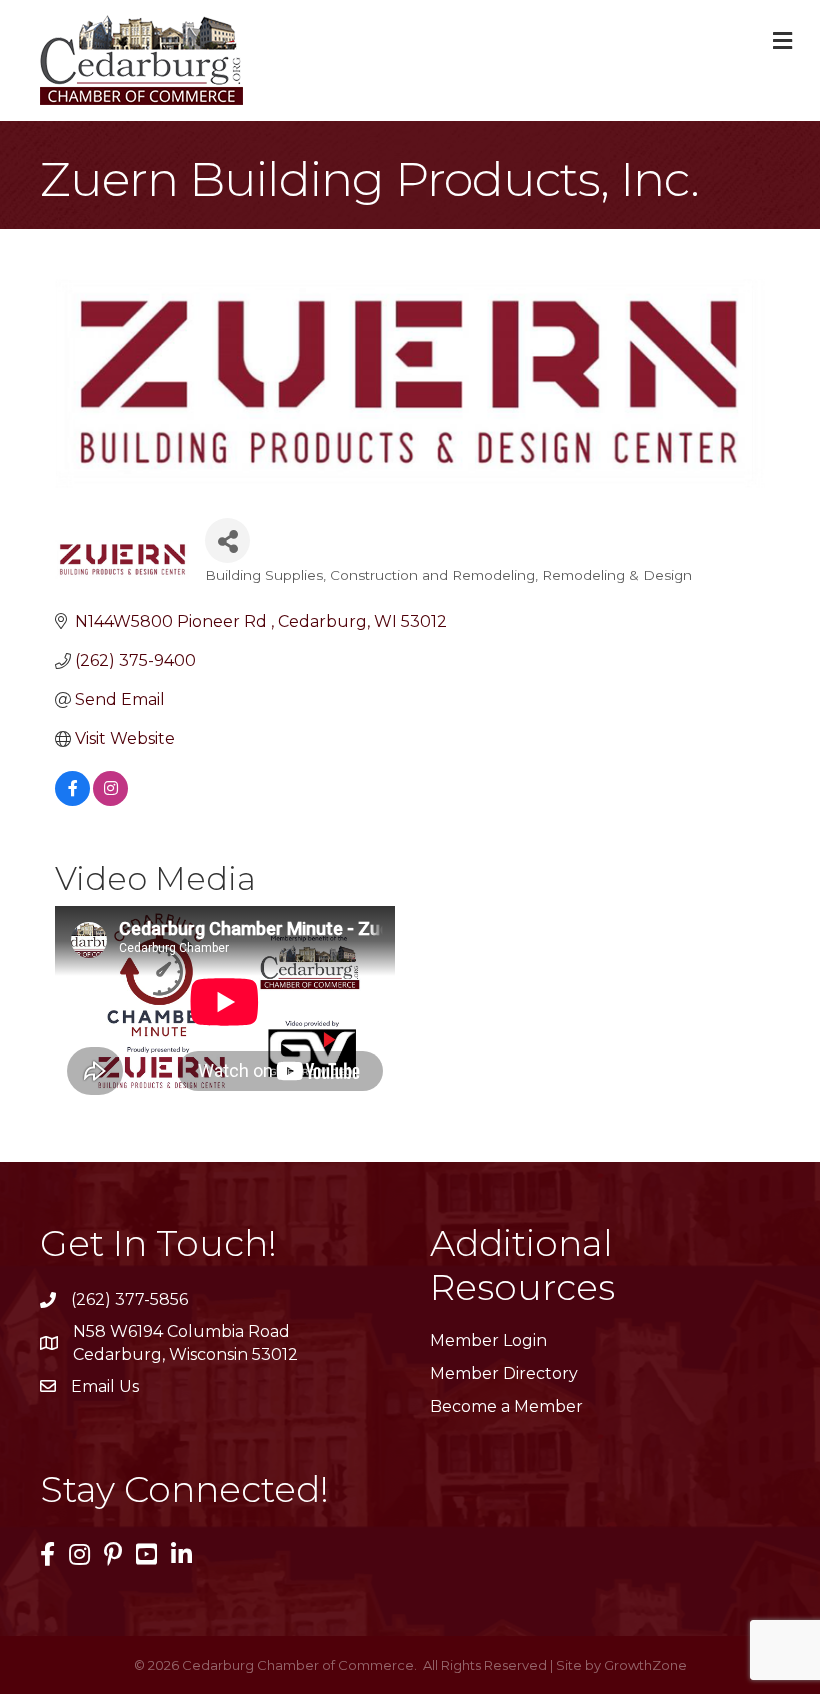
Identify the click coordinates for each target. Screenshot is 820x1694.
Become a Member (506, 1406)
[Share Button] (227, 540)
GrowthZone (645, 1665)
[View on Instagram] (110, 800)
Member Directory (504, 1373)
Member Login (488, 1340)
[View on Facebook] (72, 800)
